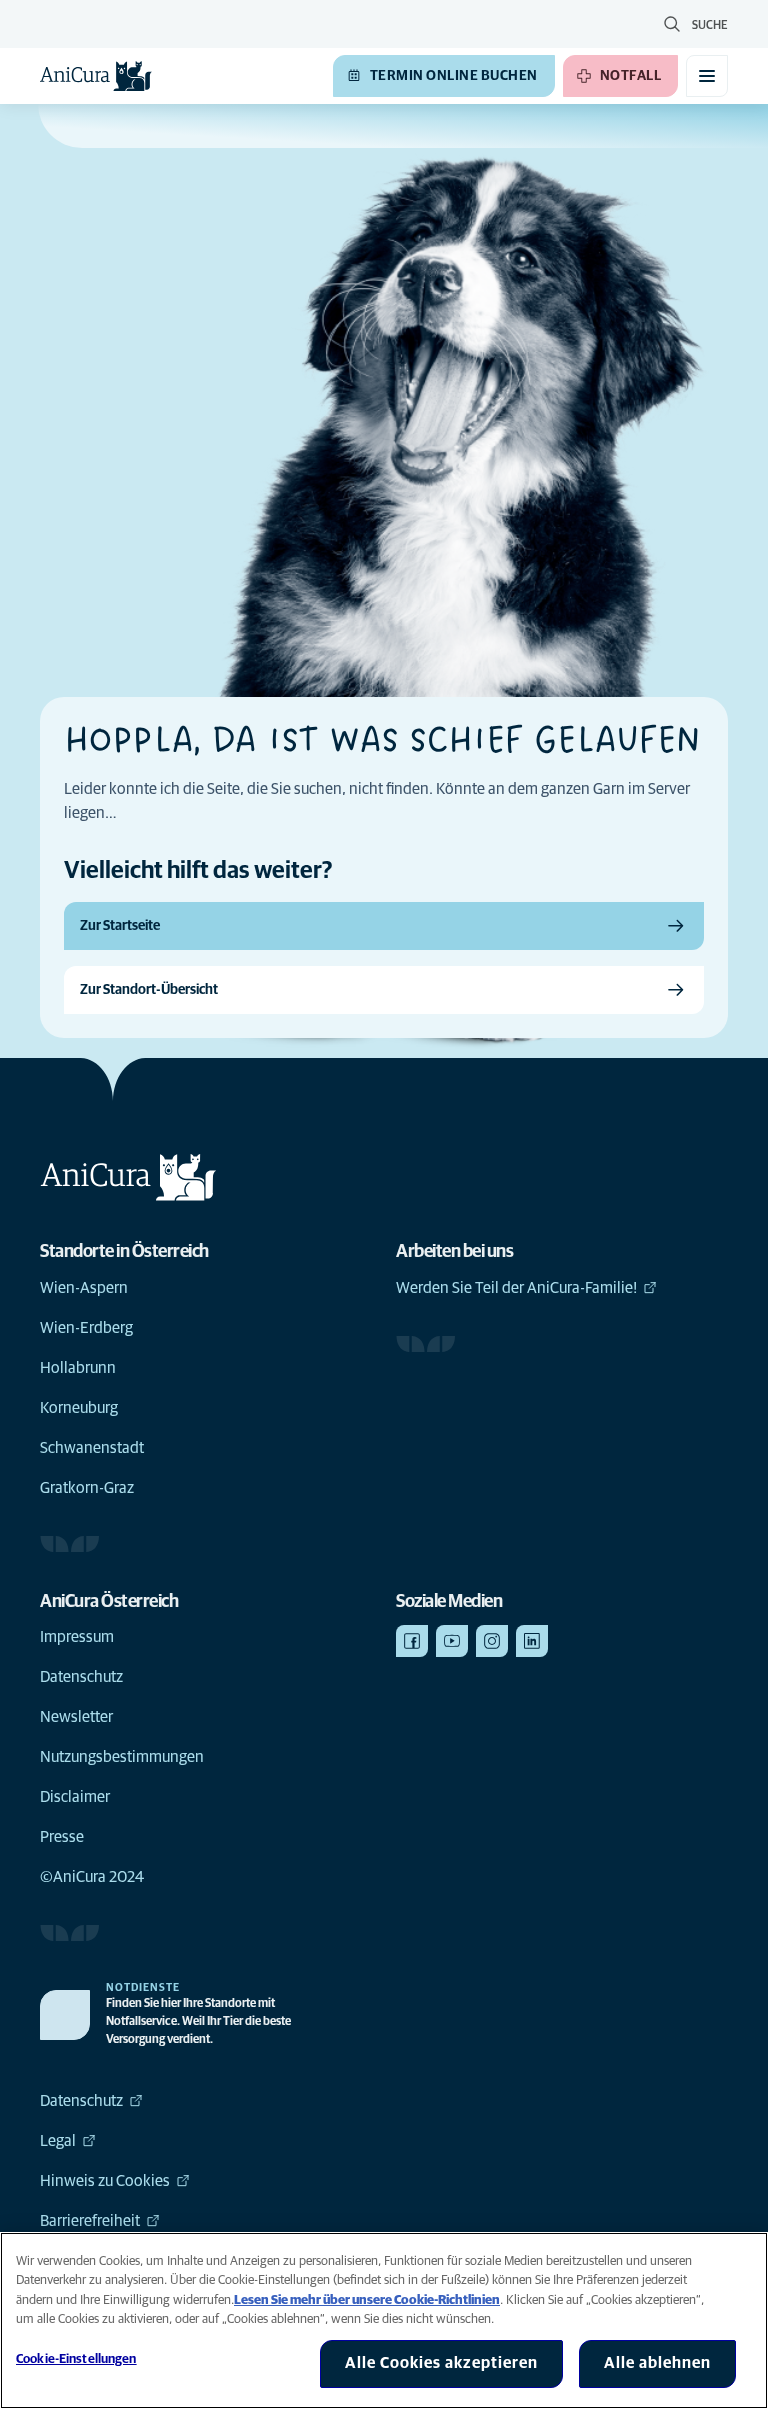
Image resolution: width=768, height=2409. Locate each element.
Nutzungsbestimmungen (122, 1757)
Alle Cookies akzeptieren (441, 2363)
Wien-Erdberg (86, 1328)
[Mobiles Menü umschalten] (707, 76)
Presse (62, 1837)
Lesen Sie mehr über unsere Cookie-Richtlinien (367, 2300)
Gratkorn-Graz (87, 1488)
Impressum (77, 1637)
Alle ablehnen (657, 2363)
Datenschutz (81, 1677)
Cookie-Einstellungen (76, 2359)
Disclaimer (75, 1797)
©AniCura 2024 (92, 1877)
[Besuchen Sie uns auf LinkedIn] (532, 1641)
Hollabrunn (78, 1368)
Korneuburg (79, 1408)
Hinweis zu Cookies (105, 2181)
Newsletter (76, 1717)
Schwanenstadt (92, 1448)
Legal (58, 2141)
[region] (384, 2320)
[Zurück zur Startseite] (96, 76)
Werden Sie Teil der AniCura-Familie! (516, 1288)
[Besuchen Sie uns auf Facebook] (412, 1641)
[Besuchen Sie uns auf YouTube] (452, 1641)
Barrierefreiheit (90, 2221)
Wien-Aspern (84, 1288)
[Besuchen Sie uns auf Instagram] (492, 1641)
